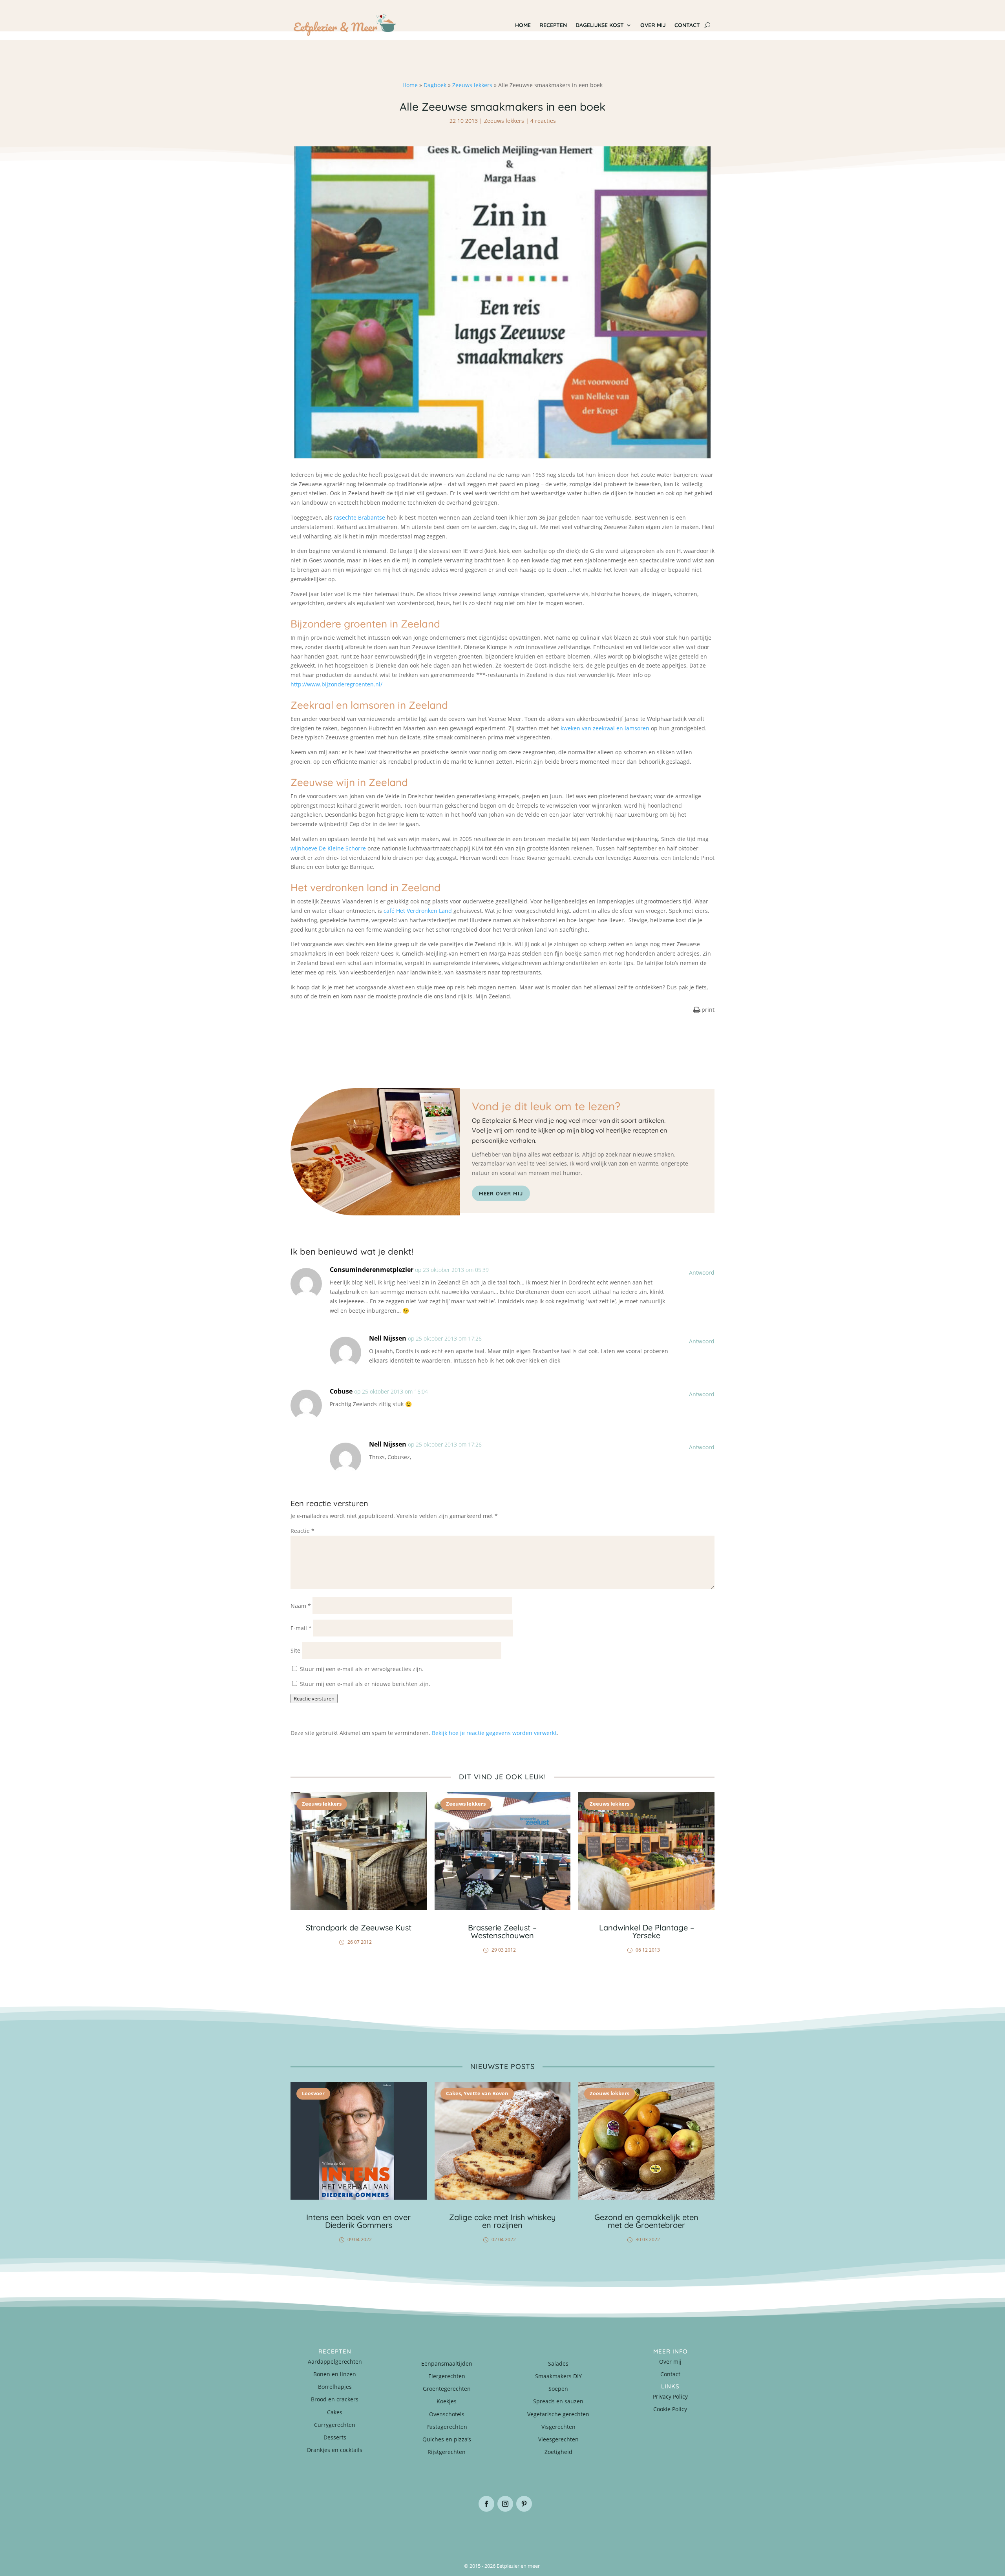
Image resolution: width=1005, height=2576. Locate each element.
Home (523, 25)
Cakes (453, 2093)
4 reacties (543, 121)
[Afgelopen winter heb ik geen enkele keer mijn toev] (467, 2531)
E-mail (301, 1628)
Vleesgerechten (558, 2439)
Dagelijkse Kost (600, 25)
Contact (687, 25)
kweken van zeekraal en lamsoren (605, 728)
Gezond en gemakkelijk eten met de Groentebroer (646, 2221)
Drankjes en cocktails (335, 2450)
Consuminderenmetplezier (372, 1270)
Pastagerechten (447, 2427)
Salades (558, 2363)
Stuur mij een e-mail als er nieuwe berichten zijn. (365, 1684)
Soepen (558, 2389)
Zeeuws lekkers (472, 85)
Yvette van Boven (486, 2093)
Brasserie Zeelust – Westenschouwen (502, 1931)
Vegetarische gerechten (558, 2414)
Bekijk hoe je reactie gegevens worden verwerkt (494, 1733)
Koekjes (447, 2401)
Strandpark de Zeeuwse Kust (359, 1927)
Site (295, 1650)
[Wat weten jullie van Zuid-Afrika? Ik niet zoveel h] (608, 2531)
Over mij (653, 25)
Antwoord (702, 1272)
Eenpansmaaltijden (447, 2363)
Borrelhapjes (335, 2387)
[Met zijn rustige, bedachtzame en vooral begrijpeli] (326, 2531)
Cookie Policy (670, 2409)
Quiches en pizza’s (447, 2439)
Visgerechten (558, 2427)
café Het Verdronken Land (418, 911)
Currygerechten (335, 2425)
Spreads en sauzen (558, 2401)
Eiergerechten (447, 2376)
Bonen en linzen (335, 2374)
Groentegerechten (447, 2389)
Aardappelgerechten (335, 2362)
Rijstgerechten (447, 2452)
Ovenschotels (447, 2414)
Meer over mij (501, 1193)
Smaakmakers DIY (558, 2376)
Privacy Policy (670, 2396)
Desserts (335, 2437)
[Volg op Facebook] (486, 2504)
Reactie (302, 1531)
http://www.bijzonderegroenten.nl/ (336, 684)
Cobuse (341, 1391)
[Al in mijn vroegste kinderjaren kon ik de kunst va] (679, 2531)
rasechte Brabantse (359, 517)
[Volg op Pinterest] (524, 2504)
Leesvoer (313, 2093)
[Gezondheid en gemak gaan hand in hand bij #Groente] (397, 2531)
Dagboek (435, 85)
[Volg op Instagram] (505, 2504)
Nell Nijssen (388, 1338)
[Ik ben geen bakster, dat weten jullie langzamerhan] (538, 2531)
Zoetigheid (558, 2452)
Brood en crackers (335, 2399)
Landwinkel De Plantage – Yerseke (647, 1931)
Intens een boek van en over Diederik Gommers (358, 2221)
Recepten (553, 25)
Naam (301, 1606)
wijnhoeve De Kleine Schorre (328, 848)
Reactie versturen (314, 1698)
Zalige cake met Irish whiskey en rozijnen (502, 2221)
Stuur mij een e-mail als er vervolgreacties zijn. (362, 1669)
